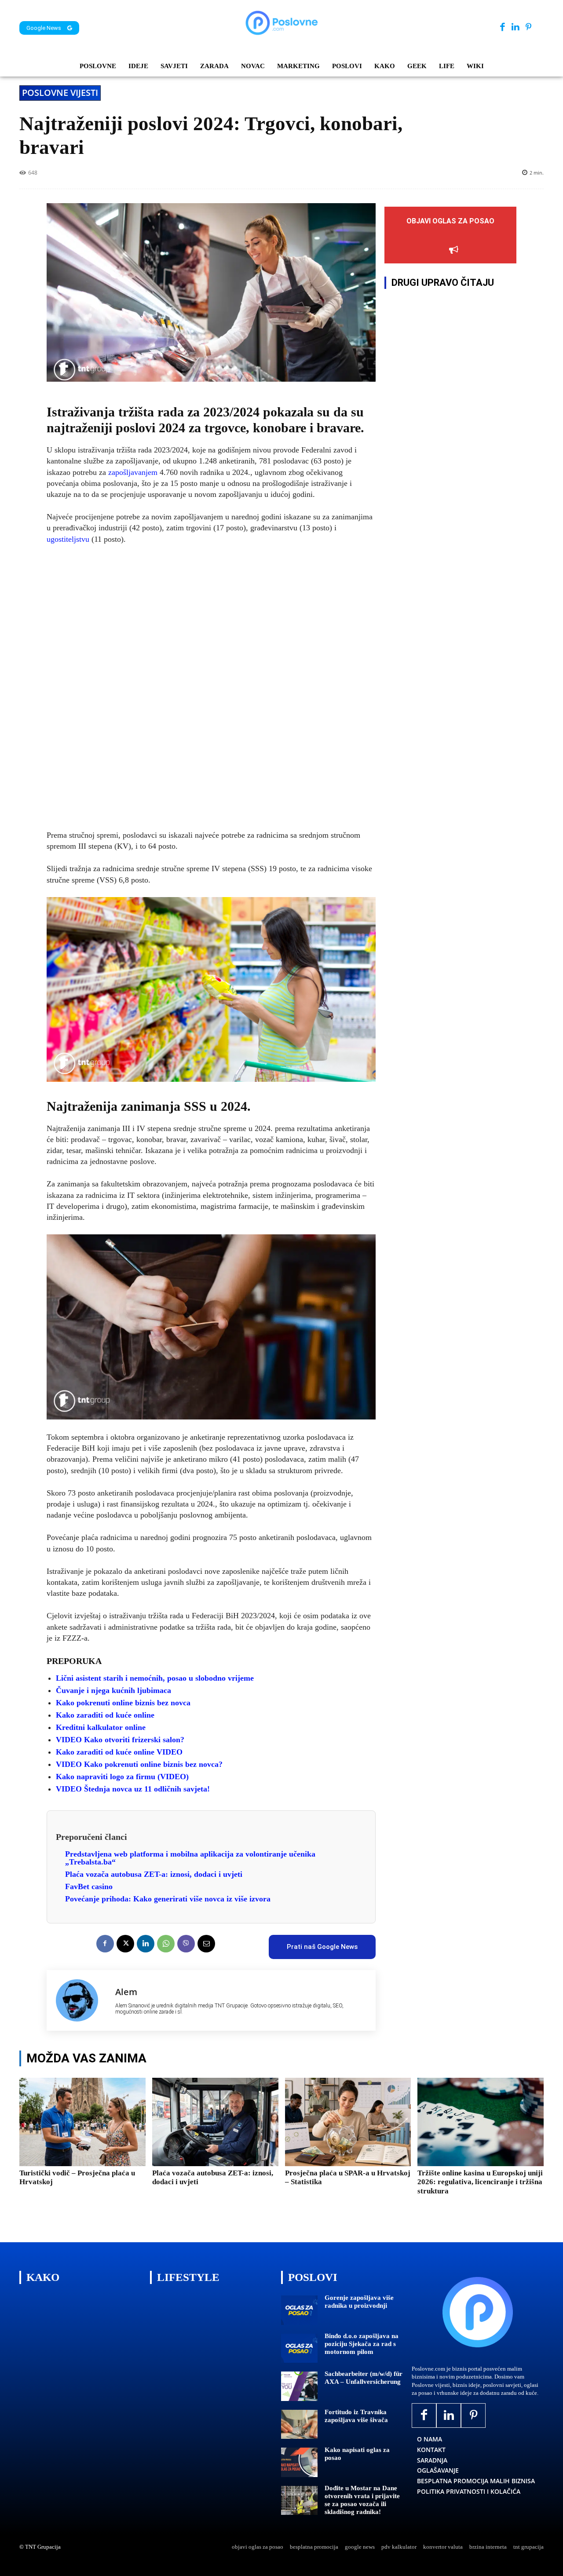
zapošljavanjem (133, 472)
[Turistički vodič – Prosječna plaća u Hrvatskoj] (82, 2122)
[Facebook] (503, 27)
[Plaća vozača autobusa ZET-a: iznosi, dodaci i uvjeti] (215, 2122)
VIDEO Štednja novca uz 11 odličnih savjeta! (133, 1789)
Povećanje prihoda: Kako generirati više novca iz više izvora (168, 1899)
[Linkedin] (515, 27)
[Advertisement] (211, 688)
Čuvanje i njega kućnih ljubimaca (113, 1690)
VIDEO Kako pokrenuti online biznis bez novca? (139, 1764)
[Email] (206, 1944)
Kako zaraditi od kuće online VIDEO (119, 1752)
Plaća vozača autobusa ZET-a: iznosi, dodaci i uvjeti (154, 1874)
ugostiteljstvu (69, 539)
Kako (43, 2277)
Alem (126, 1992)
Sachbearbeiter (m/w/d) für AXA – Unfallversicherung (364, 2378)
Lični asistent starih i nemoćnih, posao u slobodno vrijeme (155, 1678)
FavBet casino (89, 1886)
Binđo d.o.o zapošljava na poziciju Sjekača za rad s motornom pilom (362, 2344)
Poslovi (313, 2277)
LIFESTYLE (188, 2277)
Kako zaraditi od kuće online (105, 1715)
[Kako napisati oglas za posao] (299, 2462)
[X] (125, 1944)
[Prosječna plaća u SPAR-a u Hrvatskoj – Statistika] (348, 2122)
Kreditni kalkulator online (101, 1727)
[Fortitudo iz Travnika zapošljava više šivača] (299, 2425)
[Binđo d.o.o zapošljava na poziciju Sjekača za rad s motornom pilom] (299, 2348)
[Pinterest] (528, 27)
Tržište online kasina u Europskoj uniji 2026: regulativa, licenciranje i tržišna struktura (480, 2182)
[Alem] (81, 2000)
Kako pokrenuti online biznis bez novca (123, 1703)
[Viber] (186, 1944)
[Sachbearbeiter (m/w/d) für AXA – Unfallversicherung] (299, 2386)
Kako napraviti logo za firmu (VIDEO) (122, 1777)
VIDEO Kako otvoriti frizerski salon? (120, 1740)
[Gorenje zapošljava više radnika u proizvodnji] (299, 2310)
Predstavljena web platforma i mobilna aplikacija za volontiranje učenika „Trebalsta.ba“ (190, 1858)
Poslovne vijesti (60, 93)
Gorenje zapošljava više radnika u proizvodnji (359, 2302)
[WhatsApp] (166, 1944)
